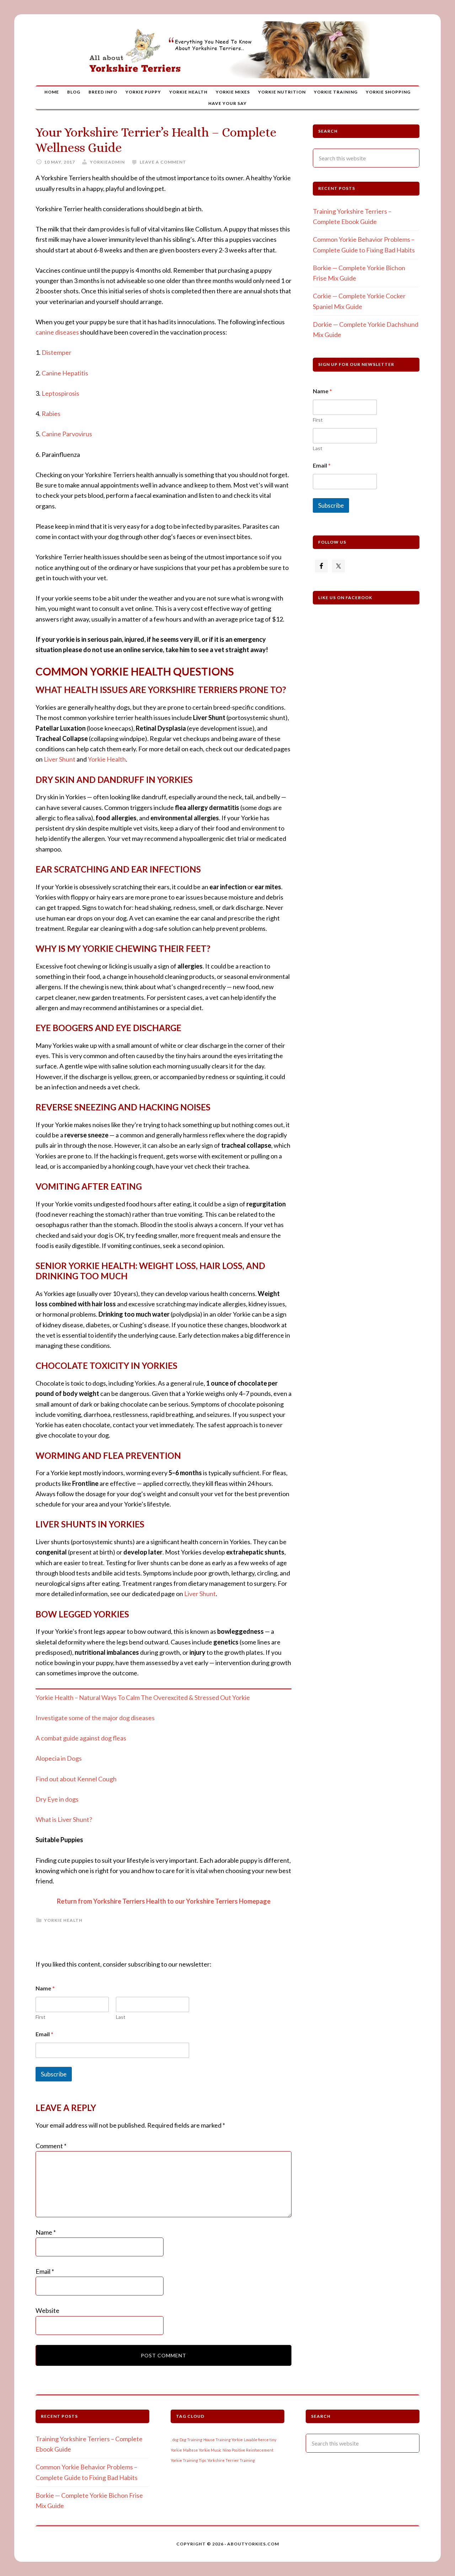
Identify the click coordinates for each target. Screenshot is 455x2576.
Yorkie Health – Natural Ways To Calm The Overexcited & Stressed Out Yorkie (143, 1697)
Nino (227, 2450)
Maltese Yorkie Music (202, 2450)
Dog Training (191, 2440)
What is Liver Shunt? (64, 1819)
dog (175, 2440)
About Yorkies (227, 50)
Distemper (57, 352)
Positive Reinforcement (253, 2450)
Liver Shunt (60, 759)
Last (121, 2017)
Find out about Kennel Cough (76, 1779)
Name (46, 2232)
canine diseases (57, 332)
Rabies (51, 414)
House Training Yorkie (223, 2440)
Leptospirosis (60, 393)
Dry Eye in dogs (57, 1799)
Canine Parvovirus (67, 434)
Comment (51, 2146)
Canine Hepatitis (65, 373)
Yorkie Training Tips (188, 2460)
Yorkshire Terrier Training (231, 2460)
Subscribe (54, 2074)
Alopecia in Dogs (59, 1758)
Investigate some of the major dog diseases (95, 1718)
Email (44, 2034)
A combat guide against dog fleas (81, 1738)
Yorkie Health (107, 759)
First (41, 2017)
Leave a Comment (163, 162)
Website (47, 2310)
